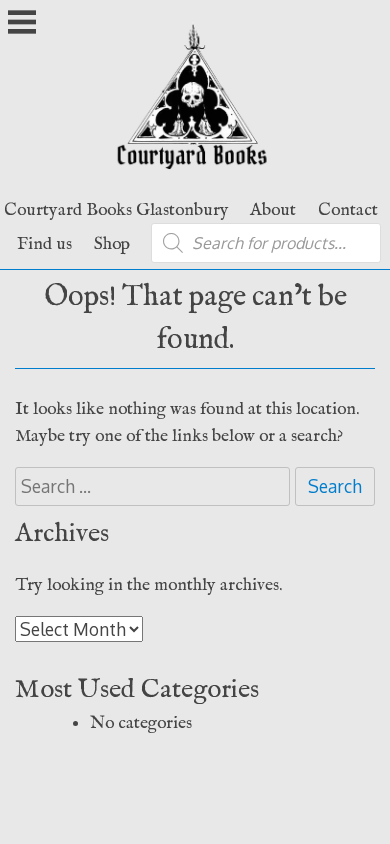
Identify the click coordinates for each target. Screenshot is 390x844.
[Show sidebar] (22, 24)
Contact (348, 210)
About (273, 210)
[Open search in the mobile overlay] (266, 243)
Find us (44, 244)
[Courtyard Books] (195, 175)
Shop (112, 244)
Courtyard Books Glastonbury (116, 210)
